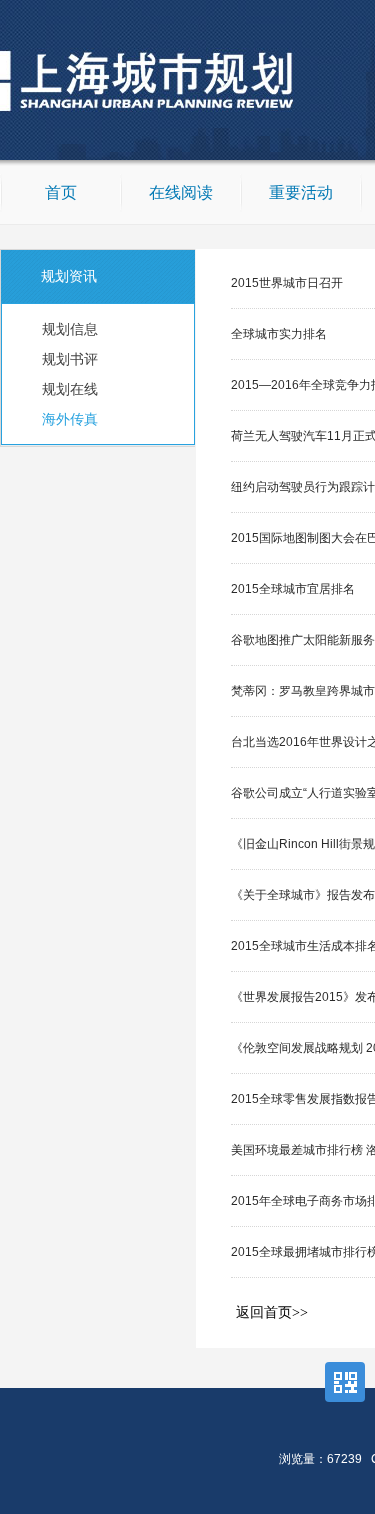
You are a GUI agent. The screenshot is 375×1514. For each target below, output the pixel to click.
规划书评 (70, 359)
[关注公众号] (345, 1382)
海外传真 (70, 419)
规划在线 (70, 389)
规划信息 (70, 329)
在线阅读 (181, 192)
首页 (61, 192)
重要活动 (301, 192)
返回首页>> (272, 1312)
